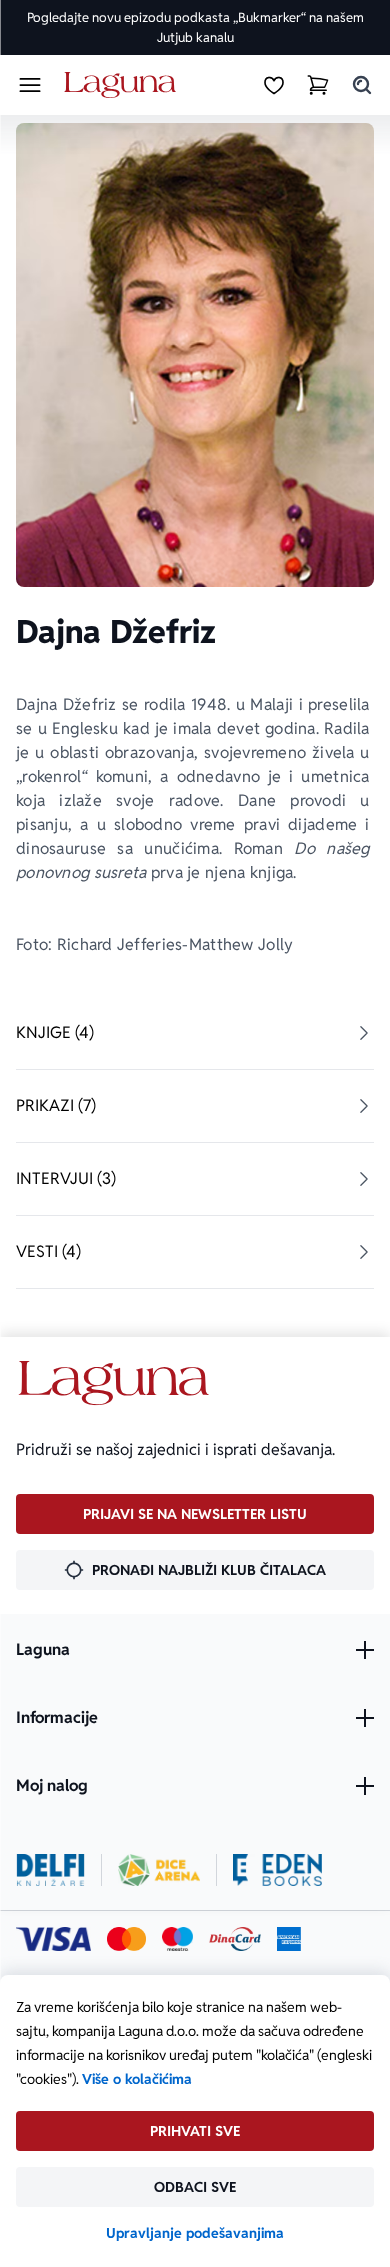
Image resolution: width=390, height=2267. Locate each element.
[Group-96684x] (277, 1870)
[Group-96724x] (235, 1939)
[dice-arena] (159, 1870)
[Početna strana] (123, 85)
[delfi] (50, 1870)
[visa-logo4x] (53, 1939)
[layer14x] (289, 1939)
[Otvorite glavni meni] (30, 85)
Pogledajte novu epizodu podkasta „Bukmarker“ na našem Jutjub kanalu (195, 27)
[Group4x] (177, 1939)
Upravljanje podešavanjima (195, 2233)
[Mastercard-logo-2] (126, 1939)
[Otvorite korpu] (318, 85)
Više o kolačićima (137, 2079)
